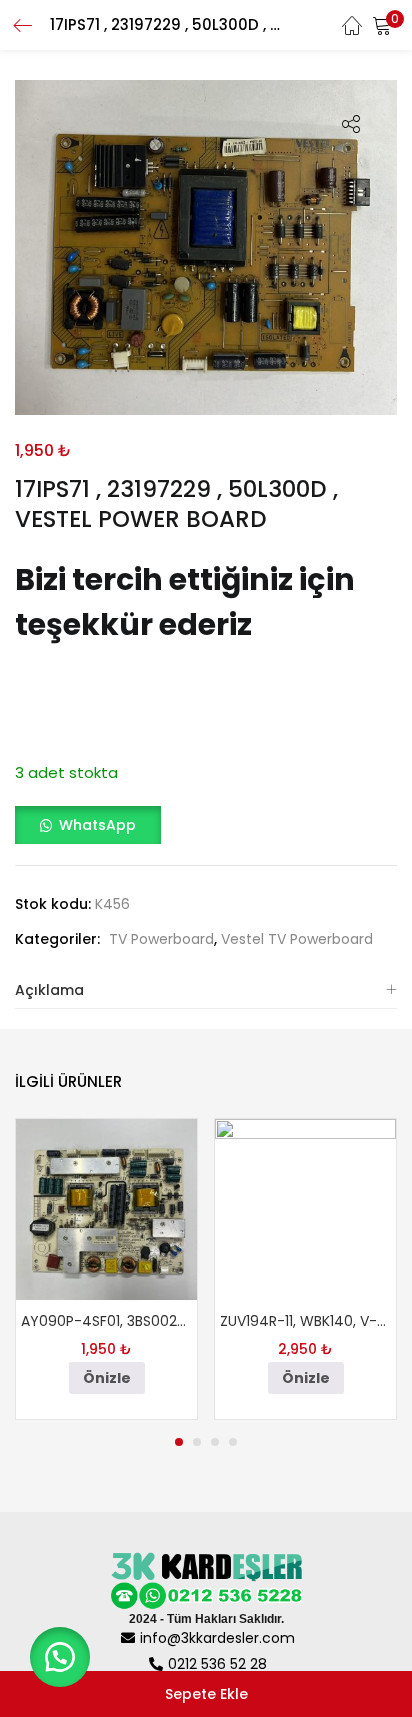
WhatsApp (97, 825)
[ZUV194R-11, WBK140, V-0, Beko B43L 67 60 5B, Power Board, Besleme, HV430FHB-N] (305, 1209)
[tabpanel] (106, 1268)
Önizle (107, 1378)
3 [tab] (215, 1442)
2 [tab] (197, 1442)
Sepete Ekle (206, 1694)
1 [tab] (179, 1442)
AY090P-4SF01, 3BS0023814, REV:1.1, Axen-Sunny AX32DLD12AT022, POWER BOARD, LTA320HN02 (106, 1321)
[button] (382, 25)
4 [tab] (233, 1442)
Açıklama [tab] (49, 990)
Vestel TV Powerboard (297, 939)
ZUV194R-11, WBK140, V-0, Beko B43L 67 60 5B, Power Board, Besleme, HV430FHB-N (305, 1321)
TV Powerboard (161, 939)
